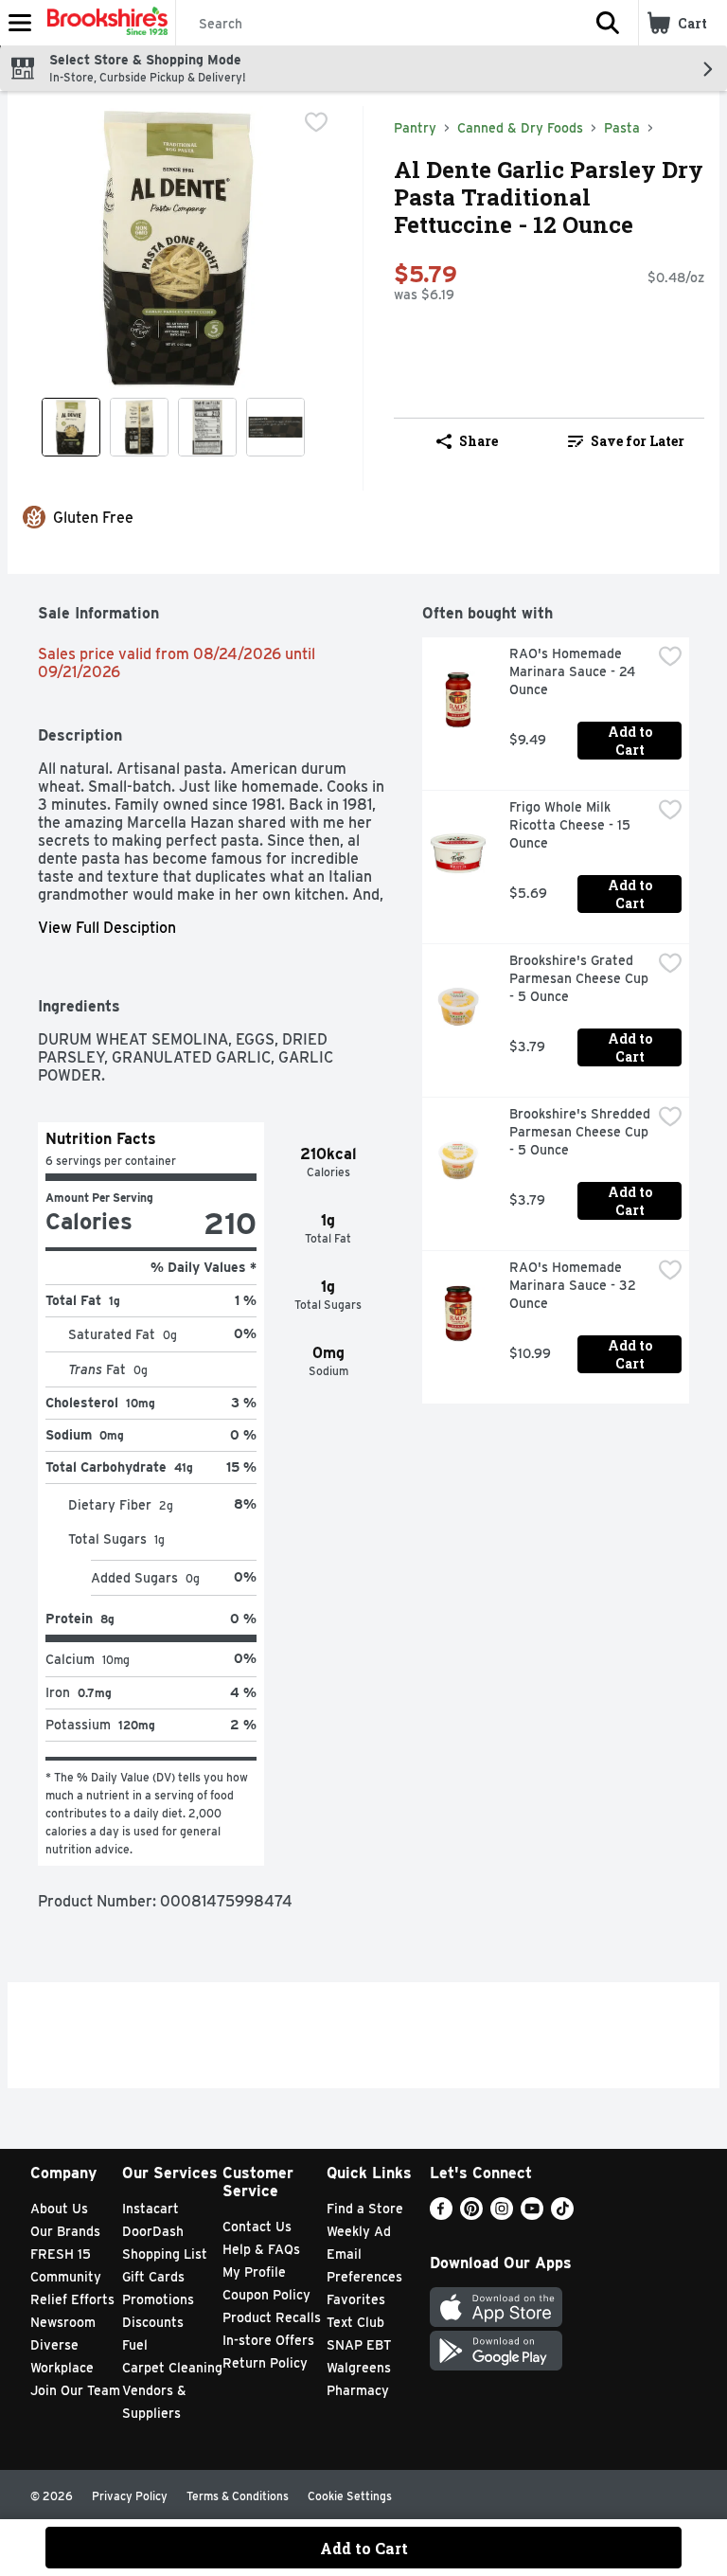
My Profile (254, 2272)
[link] (626, 441)
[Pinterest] (471, 2215)
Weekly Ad (359, 2231)
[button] (608, 23)
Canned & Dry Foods (520, 128)
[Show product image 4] (275, 427)
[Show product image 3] (207, 427)
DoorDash (153, 2231)
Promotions (158, 2299)
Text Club (355, 2322)
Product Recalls (272, 2317)
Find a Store (365, 2209)
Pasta (622, 128)
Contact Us (257, 2227)
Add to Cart (631, 741)
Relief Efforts (72, 2299)
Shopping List (165, 2254)
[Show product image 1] (71, 427)
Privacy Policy (130, 2496)
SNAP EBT (359, 2345)
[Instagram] (502, 2215)
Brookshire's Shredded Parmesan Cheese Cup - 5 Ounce (580, 1132)
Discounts (153, 2322)
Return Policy (265, 2363)
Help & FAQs (261, 2249)
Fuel (135, 2345)
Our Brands (65, 2231)
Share (479, 441)
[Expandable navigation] (20, 23)
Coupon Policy (266, 2295)
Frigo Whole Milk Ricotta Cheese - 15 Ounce (572, 825)
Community (66, 2277)
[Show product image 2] (139, 427)
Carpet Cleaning (172, 2368)
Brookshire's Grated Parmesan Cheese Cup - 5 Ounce (580, 978)
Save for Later (638, 441)
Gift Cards (153, 2277)
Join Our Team (75, 2390)
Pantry (415, 128)
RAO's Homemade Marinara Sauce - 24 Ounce (574, 671)
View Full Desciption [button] (107, 928)
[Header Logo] (104, 23)
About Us (59, 2209)
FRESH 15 (61, 2254)
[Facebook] (441, 2215)
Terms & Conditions (238, 2496)
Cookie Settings (350, 2496)
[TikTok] (562, 2215)
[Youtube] (532, 2215)
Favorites (356, 2299)
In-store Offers (268, 2340)
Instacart (151, 2209)
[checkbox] (316, 122)
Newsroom (63, 2322)
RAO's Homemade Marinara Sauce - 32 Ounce (575, 1285)
